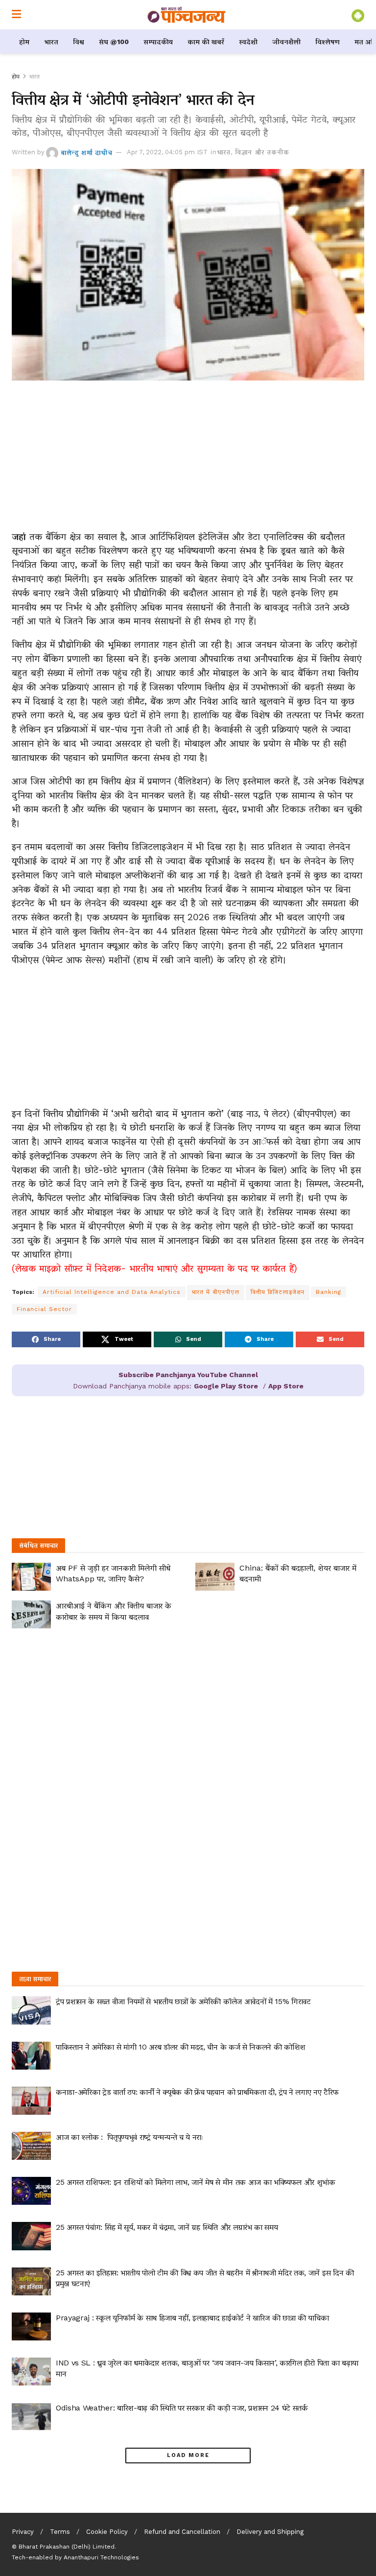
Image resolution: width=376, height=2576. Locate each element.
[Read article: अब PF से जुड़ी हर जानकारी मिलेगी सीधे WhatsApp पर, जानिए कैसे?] (31, 1577)
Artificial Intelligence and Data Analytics (112, 1292)
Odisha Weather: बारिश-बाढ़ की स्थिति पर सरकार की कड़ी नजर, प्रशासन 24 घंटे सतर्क (182, 2408)
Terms (60, 2532)
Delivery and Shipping (270, 2532)
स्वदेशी (248, 42)
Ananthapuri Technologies (101, 2557)
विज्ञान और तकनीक (262, 152)
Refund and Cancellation (182, 2532)
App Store (286, 1386)
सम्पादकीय (158, 42)
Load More (188, 2455)
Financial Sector (44, 1309)
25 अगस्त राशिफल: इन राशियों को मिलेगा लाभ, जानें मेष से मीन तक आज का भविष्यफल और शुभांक (196, 2182)
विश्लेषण (328, 42)
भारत (51, 42)
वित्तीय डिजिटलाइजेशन (278, 1292)
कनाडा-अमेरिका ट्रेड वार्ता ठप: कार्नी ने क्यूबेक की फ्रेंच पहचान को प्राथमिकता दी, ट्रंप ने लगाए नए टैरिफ (197, 2092)
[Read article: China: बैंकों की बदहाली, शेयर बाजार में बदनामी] (215, 1577)
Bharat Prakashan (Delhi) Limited (67, 2547)
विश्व (79, 42)
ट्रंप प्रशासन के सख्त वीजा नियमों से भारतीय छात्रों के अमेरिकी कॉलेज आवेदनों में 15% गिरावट (183, 2001)
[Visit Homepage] (187, 15)
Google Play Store (226, 1386)
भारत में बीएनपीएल (216, 1292)
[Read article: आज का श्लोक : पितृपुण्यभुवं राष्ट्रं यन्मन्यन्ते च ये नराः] (31, 2146)
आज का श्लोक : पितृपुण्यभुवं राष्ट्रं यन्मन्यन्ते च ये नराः (130, 2137)
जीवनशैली (286, 42)
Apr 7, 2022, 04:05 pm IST (167, 152)
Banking (329, 1292)
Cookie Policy (107, 2532)
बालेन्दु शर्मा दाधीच (87, 152)
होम (24, 42)
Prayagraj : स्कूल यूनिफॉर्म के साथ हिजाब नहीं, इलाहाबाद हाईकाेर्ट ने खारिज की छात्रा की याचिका (192, 2318)
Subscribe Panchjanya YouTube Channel (188, 1375)
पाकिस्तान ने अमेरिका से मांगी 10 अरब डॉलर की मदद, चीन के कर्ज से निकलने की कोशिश (181, 2047)
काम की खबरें (206, 42)
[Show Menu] (16, 15)
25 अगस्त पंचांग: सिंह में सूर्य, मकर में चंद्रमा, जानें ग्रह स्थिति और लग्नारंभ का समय (167, 2227)
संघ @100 (114, 42)
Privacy (23, 2532)
